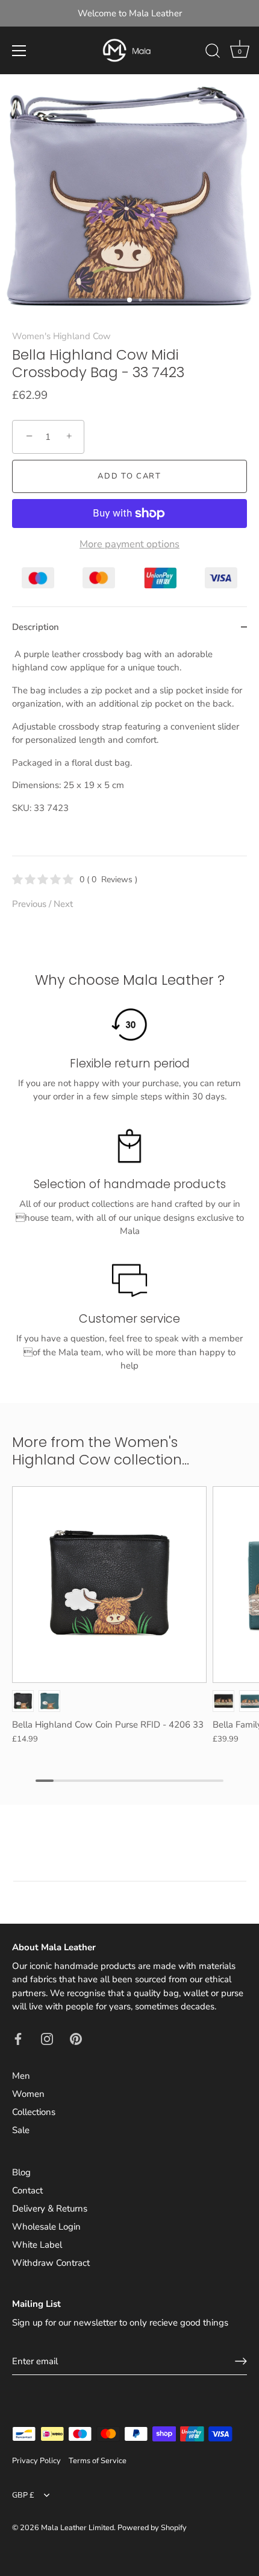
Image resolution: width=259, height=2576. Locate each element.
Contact (27, 2190)
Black (23, 1701)
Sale (21, 2130)
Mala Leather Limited (77, 2528)
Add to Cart (129, 476)
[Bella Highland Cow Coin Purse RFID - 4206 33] (109, 1584)
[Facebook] (18, 2038)
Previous (30, 904)
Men (21, 2076)
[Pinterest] (76, 2038)
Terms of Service (98, 2461)
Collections (34, 2112)
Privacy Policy (36, 2461)
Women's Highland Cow (61, 336)
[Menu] (19, 51)
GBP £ (23, 2496)
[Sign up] (241, 2361)
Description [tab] (36, 627)
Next (63, 904)
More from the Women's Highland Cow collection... (101, 1451)
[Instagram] (47, 2038)
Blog (21, 2172)
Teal (49, 1701)
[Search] (213, 52)
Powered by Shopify (152, 2528)
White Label (37, 2245)
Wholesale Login (46, 2227)
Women (28, 2094)
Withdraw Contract (51, 2263)
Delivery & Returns (50, 2209)
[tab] (129, 752)
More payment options (129, 544)
